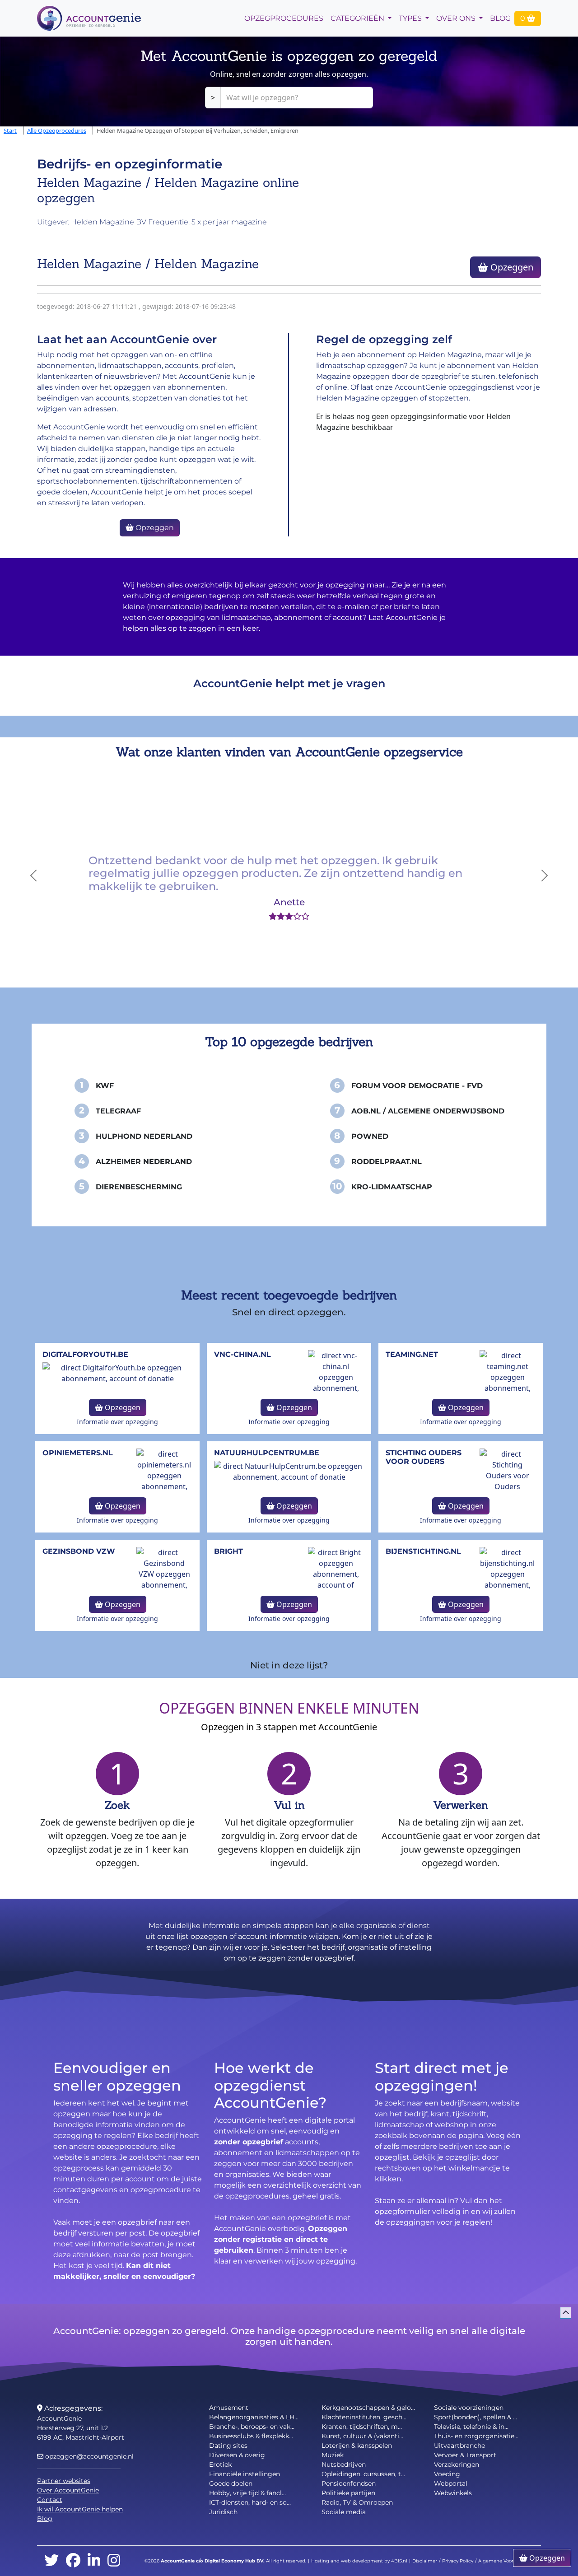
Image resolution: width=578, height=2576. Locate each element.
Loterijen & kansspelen (357, 2446)
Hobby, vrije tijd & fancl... (247, 2493)
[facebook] (73, 2561)
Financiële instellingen (245, 2474)
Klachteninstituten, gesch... (364, 2417)
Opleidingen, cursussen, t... (363, 2474)
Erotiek (220, 2464)
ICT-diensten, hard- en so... (250, 2502)
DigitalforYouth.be (85, 1354)
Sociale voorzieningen (469, 2408)
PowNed (370, 1136)
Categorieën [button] (358, 18)
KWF (105, 1086)
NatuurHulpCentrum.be (267, 1453)
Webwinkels (453, 2493)
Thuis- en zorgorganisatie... (476, 2436)
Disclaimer (425, 2561)
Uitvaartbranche (459, 2446)
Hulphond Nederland (144, 1136)
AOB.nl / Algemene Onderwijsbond (428, 1111)
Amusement (229, 2408)
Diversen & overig (237, 2455)
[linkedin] (94, 2561)
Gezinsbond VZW (79, 1551)
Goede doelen (231, 2483)
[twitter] (51, 2561)
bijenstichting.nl (423, 1551)
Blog (500, 18)
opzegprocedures (284, 18)
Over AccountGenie (68, 2490)
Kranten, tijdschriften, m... (362, 2427)
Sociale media (344, 2512)
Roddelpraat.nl (387, 1162)
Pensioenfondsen (349, 2483)
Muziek (333, 2455)
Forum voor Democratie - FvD (417, 1086)
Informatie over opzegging (117, 1422)
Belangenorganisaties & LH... (254, 2417)
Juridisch (223, 2512)
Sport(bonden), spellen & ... (475, 2417)
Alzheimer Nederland (144, 1162)
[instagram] (114, 2561)
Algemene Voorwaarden (506, 2561)
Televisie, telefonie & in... (471, 2427)
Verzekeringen (457, 2464)
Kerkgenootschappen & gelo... (368, 2408)
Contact (50, 2500)
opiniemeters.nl (78, 1453)
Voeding (447, 2474)
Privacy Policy (458, 2561)
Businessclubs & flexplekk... (251, 2436)
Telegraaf (118, 1111)
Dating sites (228, 2446)
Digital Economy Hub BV (234, 2561)
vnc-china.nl (242, 1354)
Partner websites (64, 2481)
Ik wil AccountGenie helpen (80, 2509)
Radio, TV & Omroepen (357, 2502)
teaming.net (412, 1354)
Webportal (451, 2483)
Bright (228, 1551)
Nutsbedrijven (344, 2464)
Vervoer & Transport (465, 2455)
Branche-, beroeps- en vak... (252, 2427)
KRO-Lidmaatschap (392, 1187)
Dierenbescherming (139, 1187)
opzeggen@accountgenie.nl (89, 2456)
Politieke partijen (348, 2493)
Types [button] (411, 18)
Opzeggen (511, 267)
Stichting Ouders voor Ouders (424, 1457)
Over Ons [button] (457, 18)
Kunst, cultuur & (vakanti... (362, 2436)
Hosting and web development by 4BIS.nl (359, 2561)
